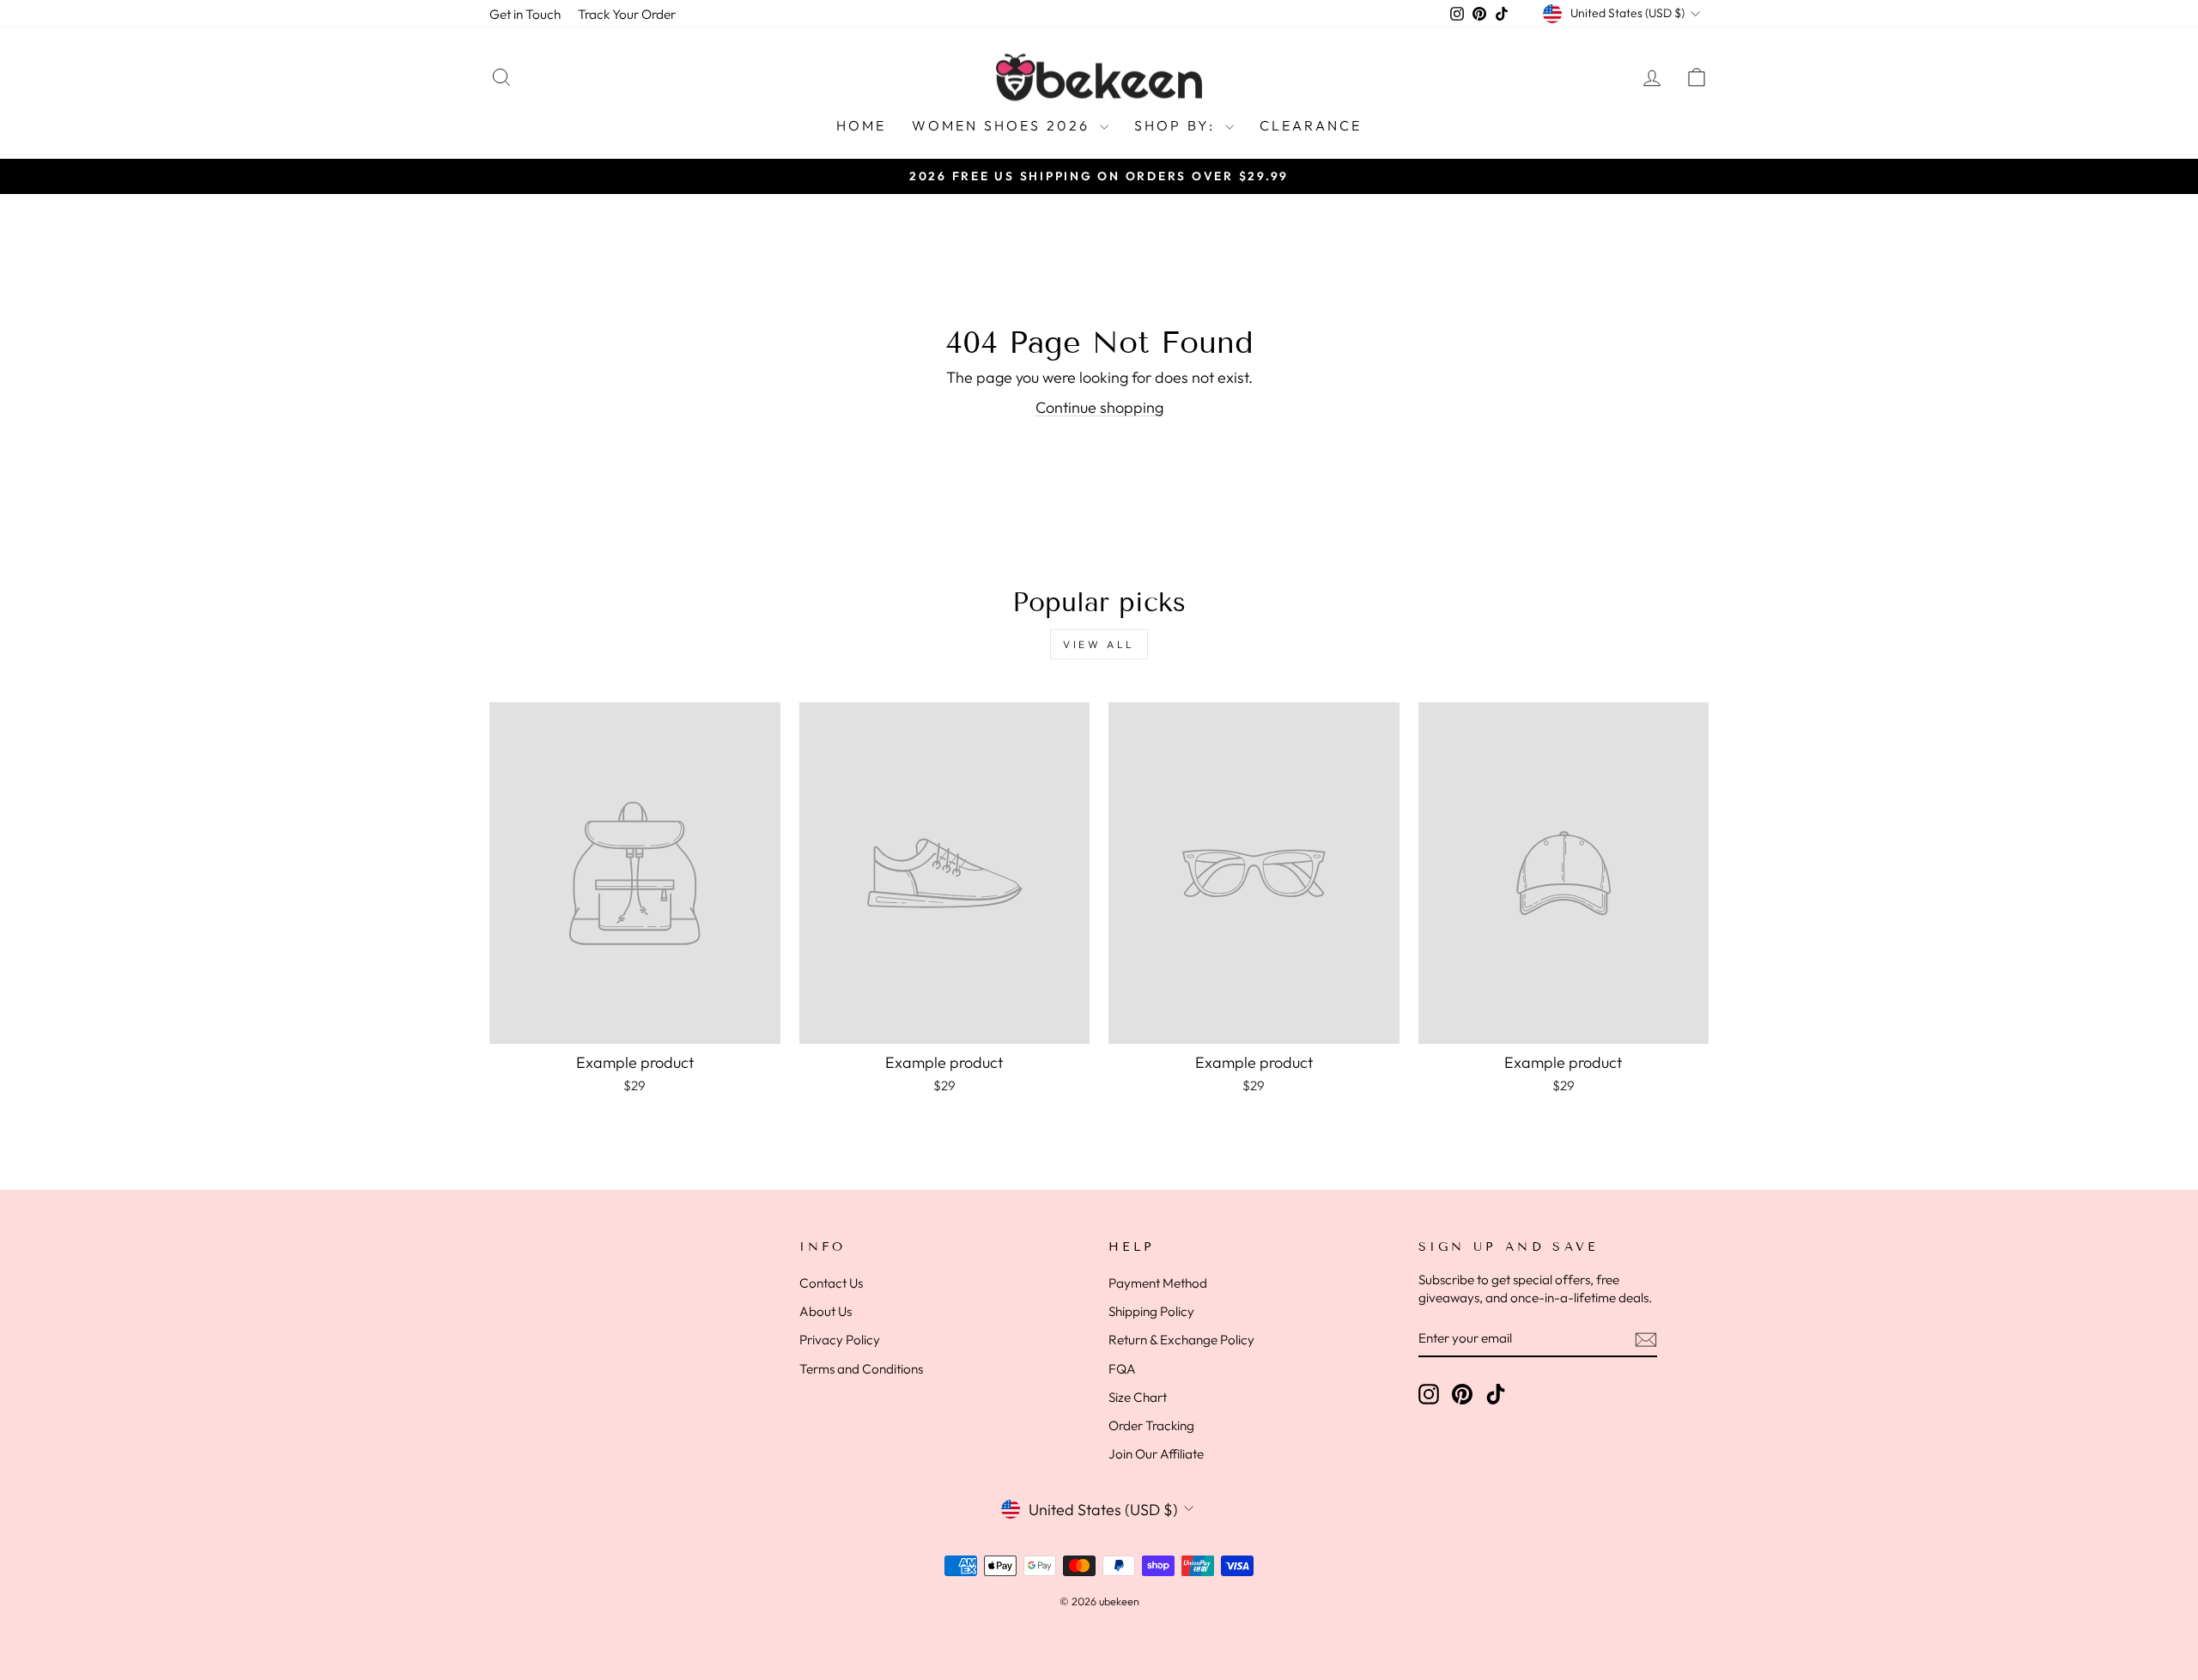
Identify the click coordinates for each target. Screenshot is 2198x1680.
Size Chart (1138, 1397)
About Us (826, 1311)
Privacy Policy (840, 1340)
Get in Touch (525, 14)
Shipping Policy (1151, 1311)
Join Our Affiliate (1156, 1454)
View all (1099, 644)
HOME (862, 125)
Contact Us (831, 1283)
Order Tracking (1151, 1425)
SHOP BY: (1178, 125)
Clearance (1311, 125)
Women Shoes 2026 (1003, 125)
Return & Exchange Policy (1181, 1340)
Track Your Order (627, 14)
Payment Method (1158, 1283)
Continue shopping (1099, 407)
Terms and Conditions (861, 1369)
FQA (1122, 1369)
